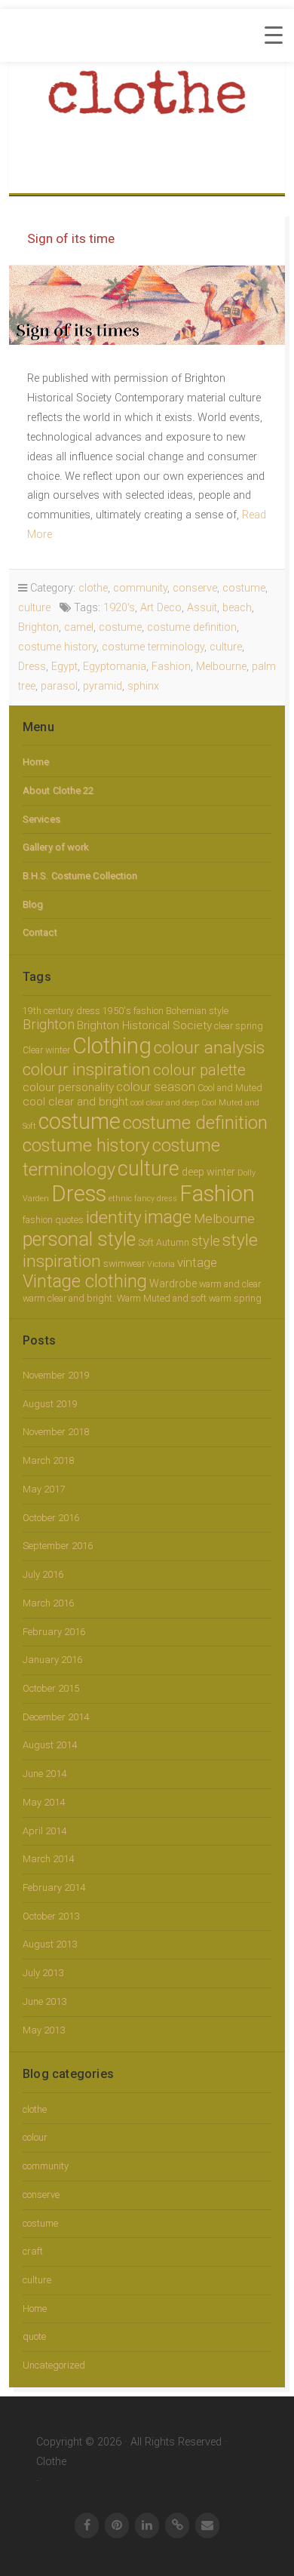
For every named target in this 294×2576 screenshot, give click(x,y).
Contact (40, 932)
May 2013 (44, 2030)
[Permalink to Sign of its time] (147, 305)
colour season (156, 1087)
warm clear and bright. (69, 1298)
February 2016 (54, 1632)
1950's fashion (133, 1011)
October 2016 (51, 1518)
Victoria (161, 1264)
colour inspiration (87, 1069)
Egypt (64, 667)
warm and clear (230, 1284)
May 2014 (44, 1802)
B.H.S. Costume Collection (80, 876)
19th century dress (61, 1011)
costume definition (192, 627)
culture (34, 608)
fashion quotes (53, 1220)
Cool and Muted (230, 1088)
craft (33, 2251)
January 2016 (52, 1660)
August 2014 (50, 1745)
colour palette (199, 1070)
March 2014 (48, 1859)
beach (237, 608)
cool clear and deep (165, 1103)
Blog (33, 904)
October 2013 (51, 1916)
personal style (79, 1239)
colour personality (68, 1087)
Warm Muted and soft (162, 1298)
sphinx (143, 686)
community (140, 588)
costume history (57, 647)
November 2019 (56, 1375)
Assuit (202, 608)
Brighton (38, 627)
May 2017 (44, 1489)
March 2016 (48, 1603)
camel (79, 627)
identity (114, 1217)
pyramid (103, 686)
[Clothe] (147, 101)
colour (35, 2137)
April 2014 (44, 1831)
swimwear (124, 1263)
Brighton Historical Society (144, 1025)
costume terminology (153, 647)
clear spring (239, 1026)
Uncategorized (54, 2365)
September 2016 (58, 1546)
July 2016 (43, 1574)
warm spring (235, 1298)
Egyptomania (115, 667)
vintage (197, 1263)
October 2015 (51, 1688)
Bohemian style (197, 1011)
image (168, 1217)
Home (36, 762)
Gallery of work (56, 847)
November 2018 (56, 1432)
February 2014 (54, 1887)
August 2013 (50, 1944)
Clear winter (46, 1050)
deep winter (208, 1172)
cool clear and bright (75, 1102)
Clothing (112, 1046)
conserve (195, 588)
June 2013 (44, 2001)
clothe (93, 588)
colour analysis (209, 1048)
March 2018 (48, 1460)
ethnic (120, 1199)
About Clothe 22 (58, 790)
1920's (119, 608)
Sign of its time (71, 238)
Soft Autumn (164, 1242)
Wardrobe (173, 1283)
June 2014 (44, 1774)
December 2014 (56, 1717)
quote (34, 2336)
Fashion (171, 667)
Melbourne (221, 667)
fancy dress (156, 1199)
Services (41, 819)
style (206, 1241)
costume (244, 588)
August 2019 (50, 1404)
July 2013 (43, 1973)
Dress (32, 667)
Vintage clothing (85, 1281)
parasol (59, 686)
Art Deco (161, 608)
